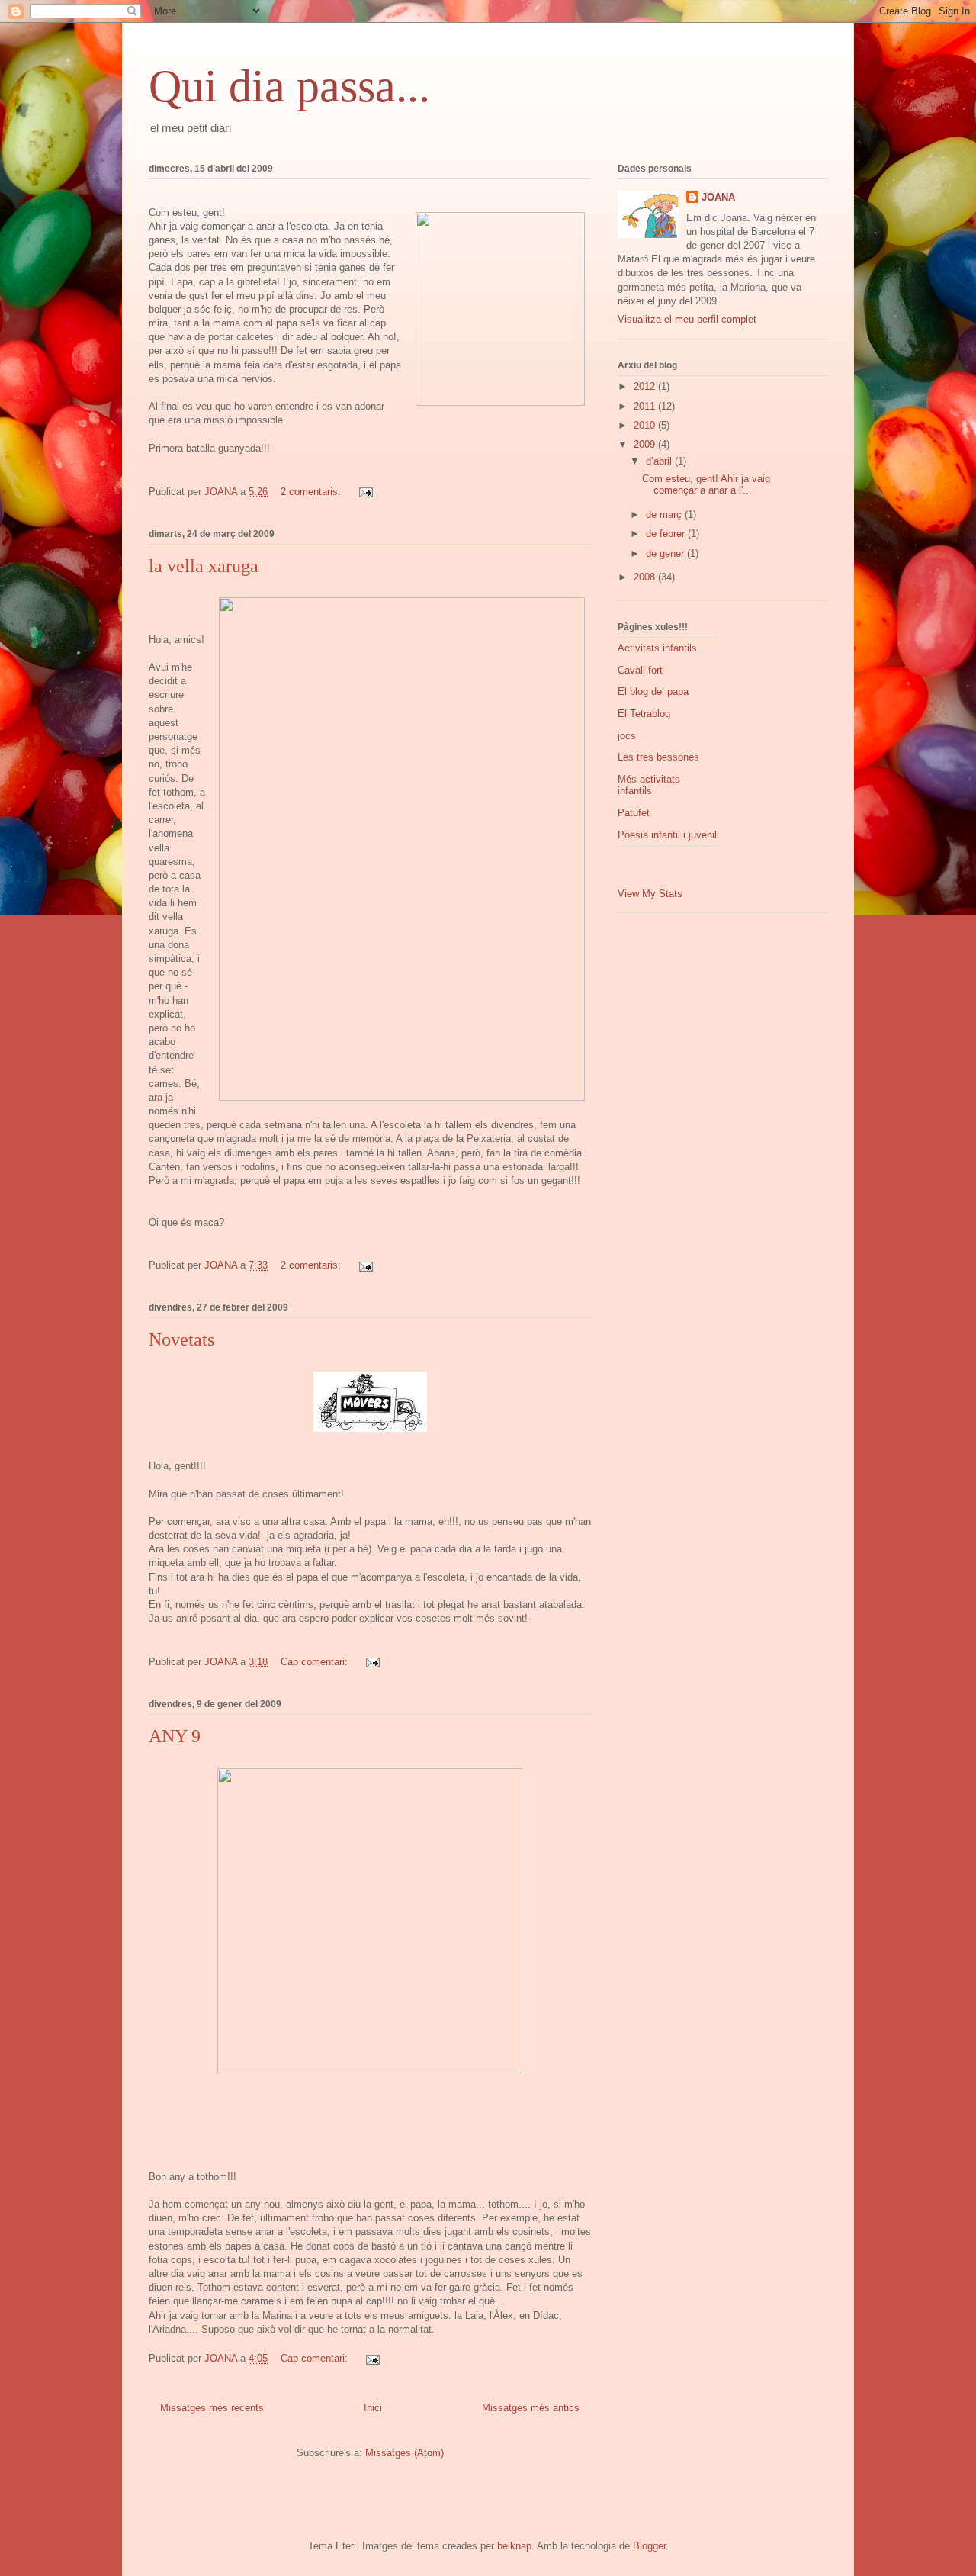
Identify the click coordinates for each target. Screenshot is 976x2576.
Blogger (649, 2546)
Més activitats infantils (649, 785)
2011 (646, 406)
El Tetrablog (644, 714)
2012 (646, 386)
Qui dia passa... (289, 86)
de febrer (667, 534)
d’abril (660, 461)
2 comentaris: (312, 492)
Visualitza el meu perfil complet (687, 319)
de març (665, 515)
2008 (646, 577)
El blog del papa (653, 691)
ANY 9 (175, 1736)
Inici (373, 2408)
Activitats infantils (657, 648)
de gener (666, 553)
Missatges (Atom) (405, 2453)
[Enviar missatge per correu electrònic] (365, 492)
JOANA (718, 197)
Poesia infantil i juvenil (667, 835)
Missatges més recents (212, 2408)
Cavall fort (640, 670)
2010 (646, 425)
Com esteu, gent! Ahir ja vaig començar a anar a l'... (706, 485)
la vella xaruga (204, 566)
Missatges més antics (531, 2408)
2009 (646, 444)
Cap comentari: (316, 1662)
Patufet (634, 813)
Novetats (181, 1339)
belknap (514, 2546)
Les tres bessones (658, 757)
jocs (627, 736)
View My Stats (650, 894)
